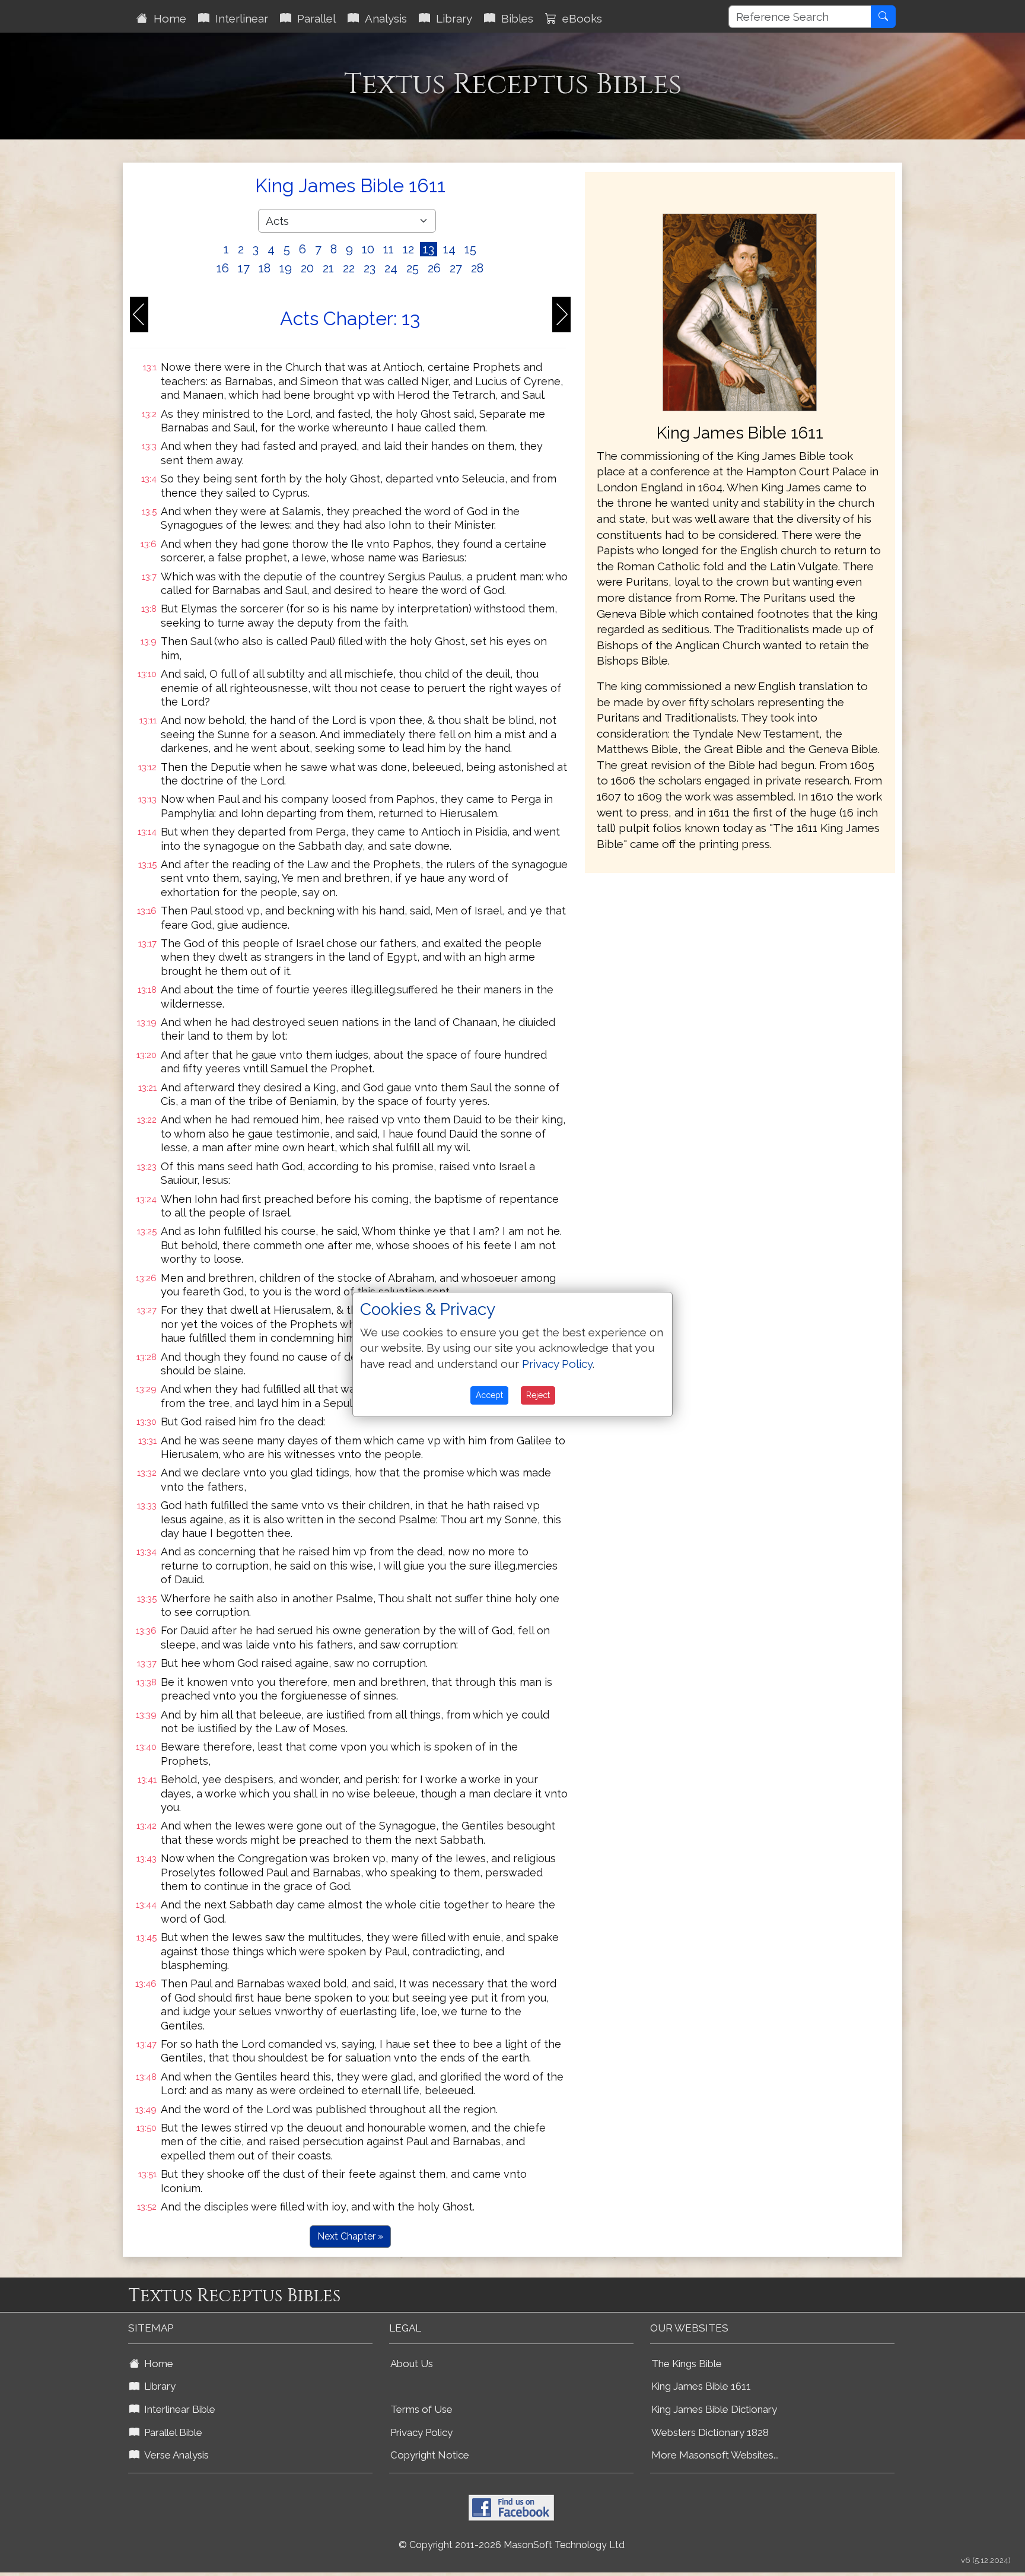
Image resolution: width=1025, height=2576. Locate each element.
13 (429, 249)
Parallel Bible (171, 2432)
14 (449, 249)
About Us (412, 2364)
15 (470, 249)
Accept (489, 1395)
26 (434, 268)
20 (307, 268)
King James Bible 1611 (701, 2386)
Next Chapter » (350, 2236)
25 (413, 268)
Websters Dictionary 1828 (710, 2432)
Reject (538, 1395)
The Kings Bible (687, 2364)
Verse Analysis (174, 2455)
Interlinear (239, 18)
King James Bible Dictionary (714, 2409)
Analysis (383, 18)
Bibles (514, 18)
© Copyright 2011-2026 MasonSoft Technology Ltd (512, 2545)
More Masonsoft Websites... (715, 2455)
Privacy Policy (421, 2432)
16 (223, 268)
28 (477, 268)
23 (370, 268)
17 (244, 268)
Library (451, 18)
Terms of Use (421, 2409)
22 (349, 268)
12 (408, 249)
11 (389, 249)
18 (265, 268)
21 (328, 268)
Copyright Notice (430, 2455)
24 (391, 268)
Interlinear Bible (177, 2409)
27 (456, 268)
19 (286, 268)
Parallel (313, 18)
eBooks (579, 18)
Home (167, 18)
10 (368, 249)
